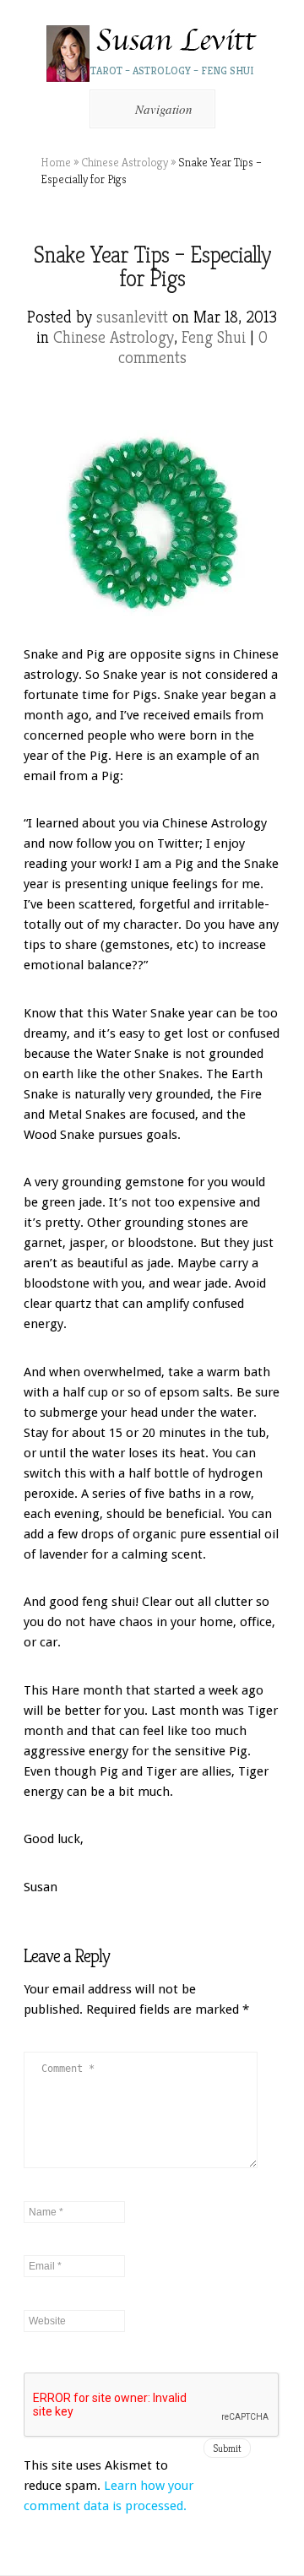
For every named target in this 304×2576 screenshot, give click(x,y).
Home (56, 162)
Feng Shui (214, 337)
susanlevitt (132, 317)
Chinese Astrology (125, 162)
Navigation (164, 109)
